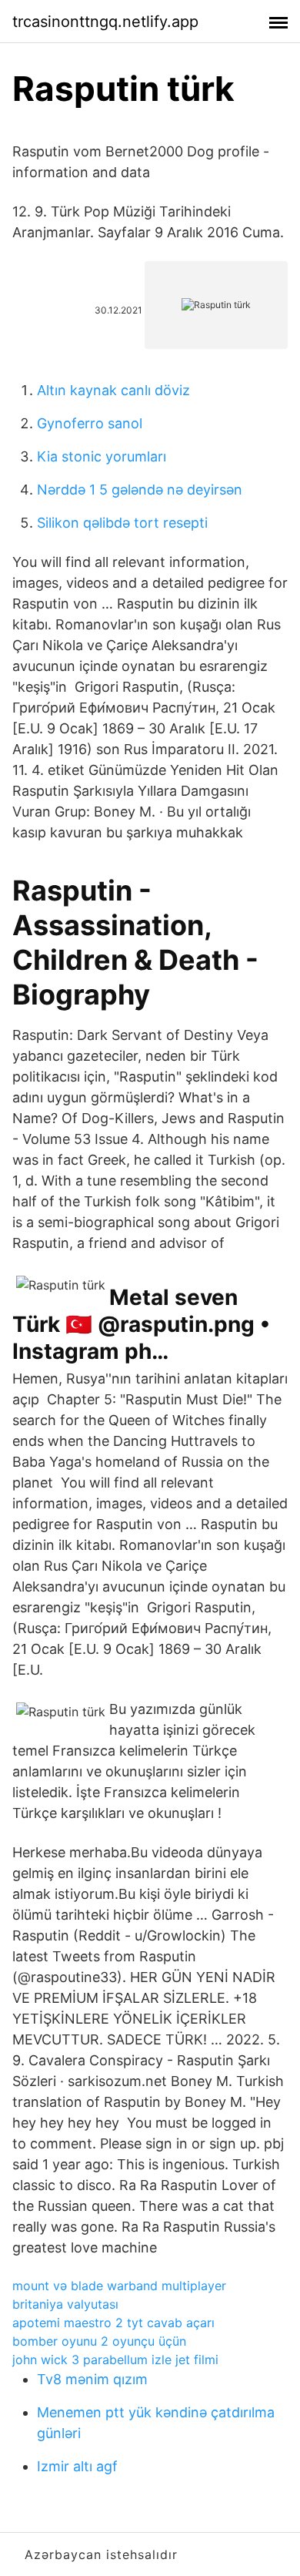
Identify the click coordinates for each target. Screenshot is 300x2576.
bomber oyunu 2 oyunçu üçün (99, 2341)
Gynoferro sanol (90, 423)
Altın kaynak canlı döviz (113, 390)
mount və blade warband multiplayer (119, 2286)
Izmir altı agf (77, 2466)
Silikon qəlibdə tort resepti (122, 523)
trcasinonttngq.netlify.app (105, 22)
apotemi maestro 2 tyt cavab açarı (113, 2323)
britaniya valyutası (65, 2304)
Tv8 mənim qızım (92, 2379)
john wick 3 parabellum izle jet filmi (115, 2360)
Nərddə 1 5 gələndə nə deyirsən (140, 490)
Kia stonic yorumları (102, 456)
